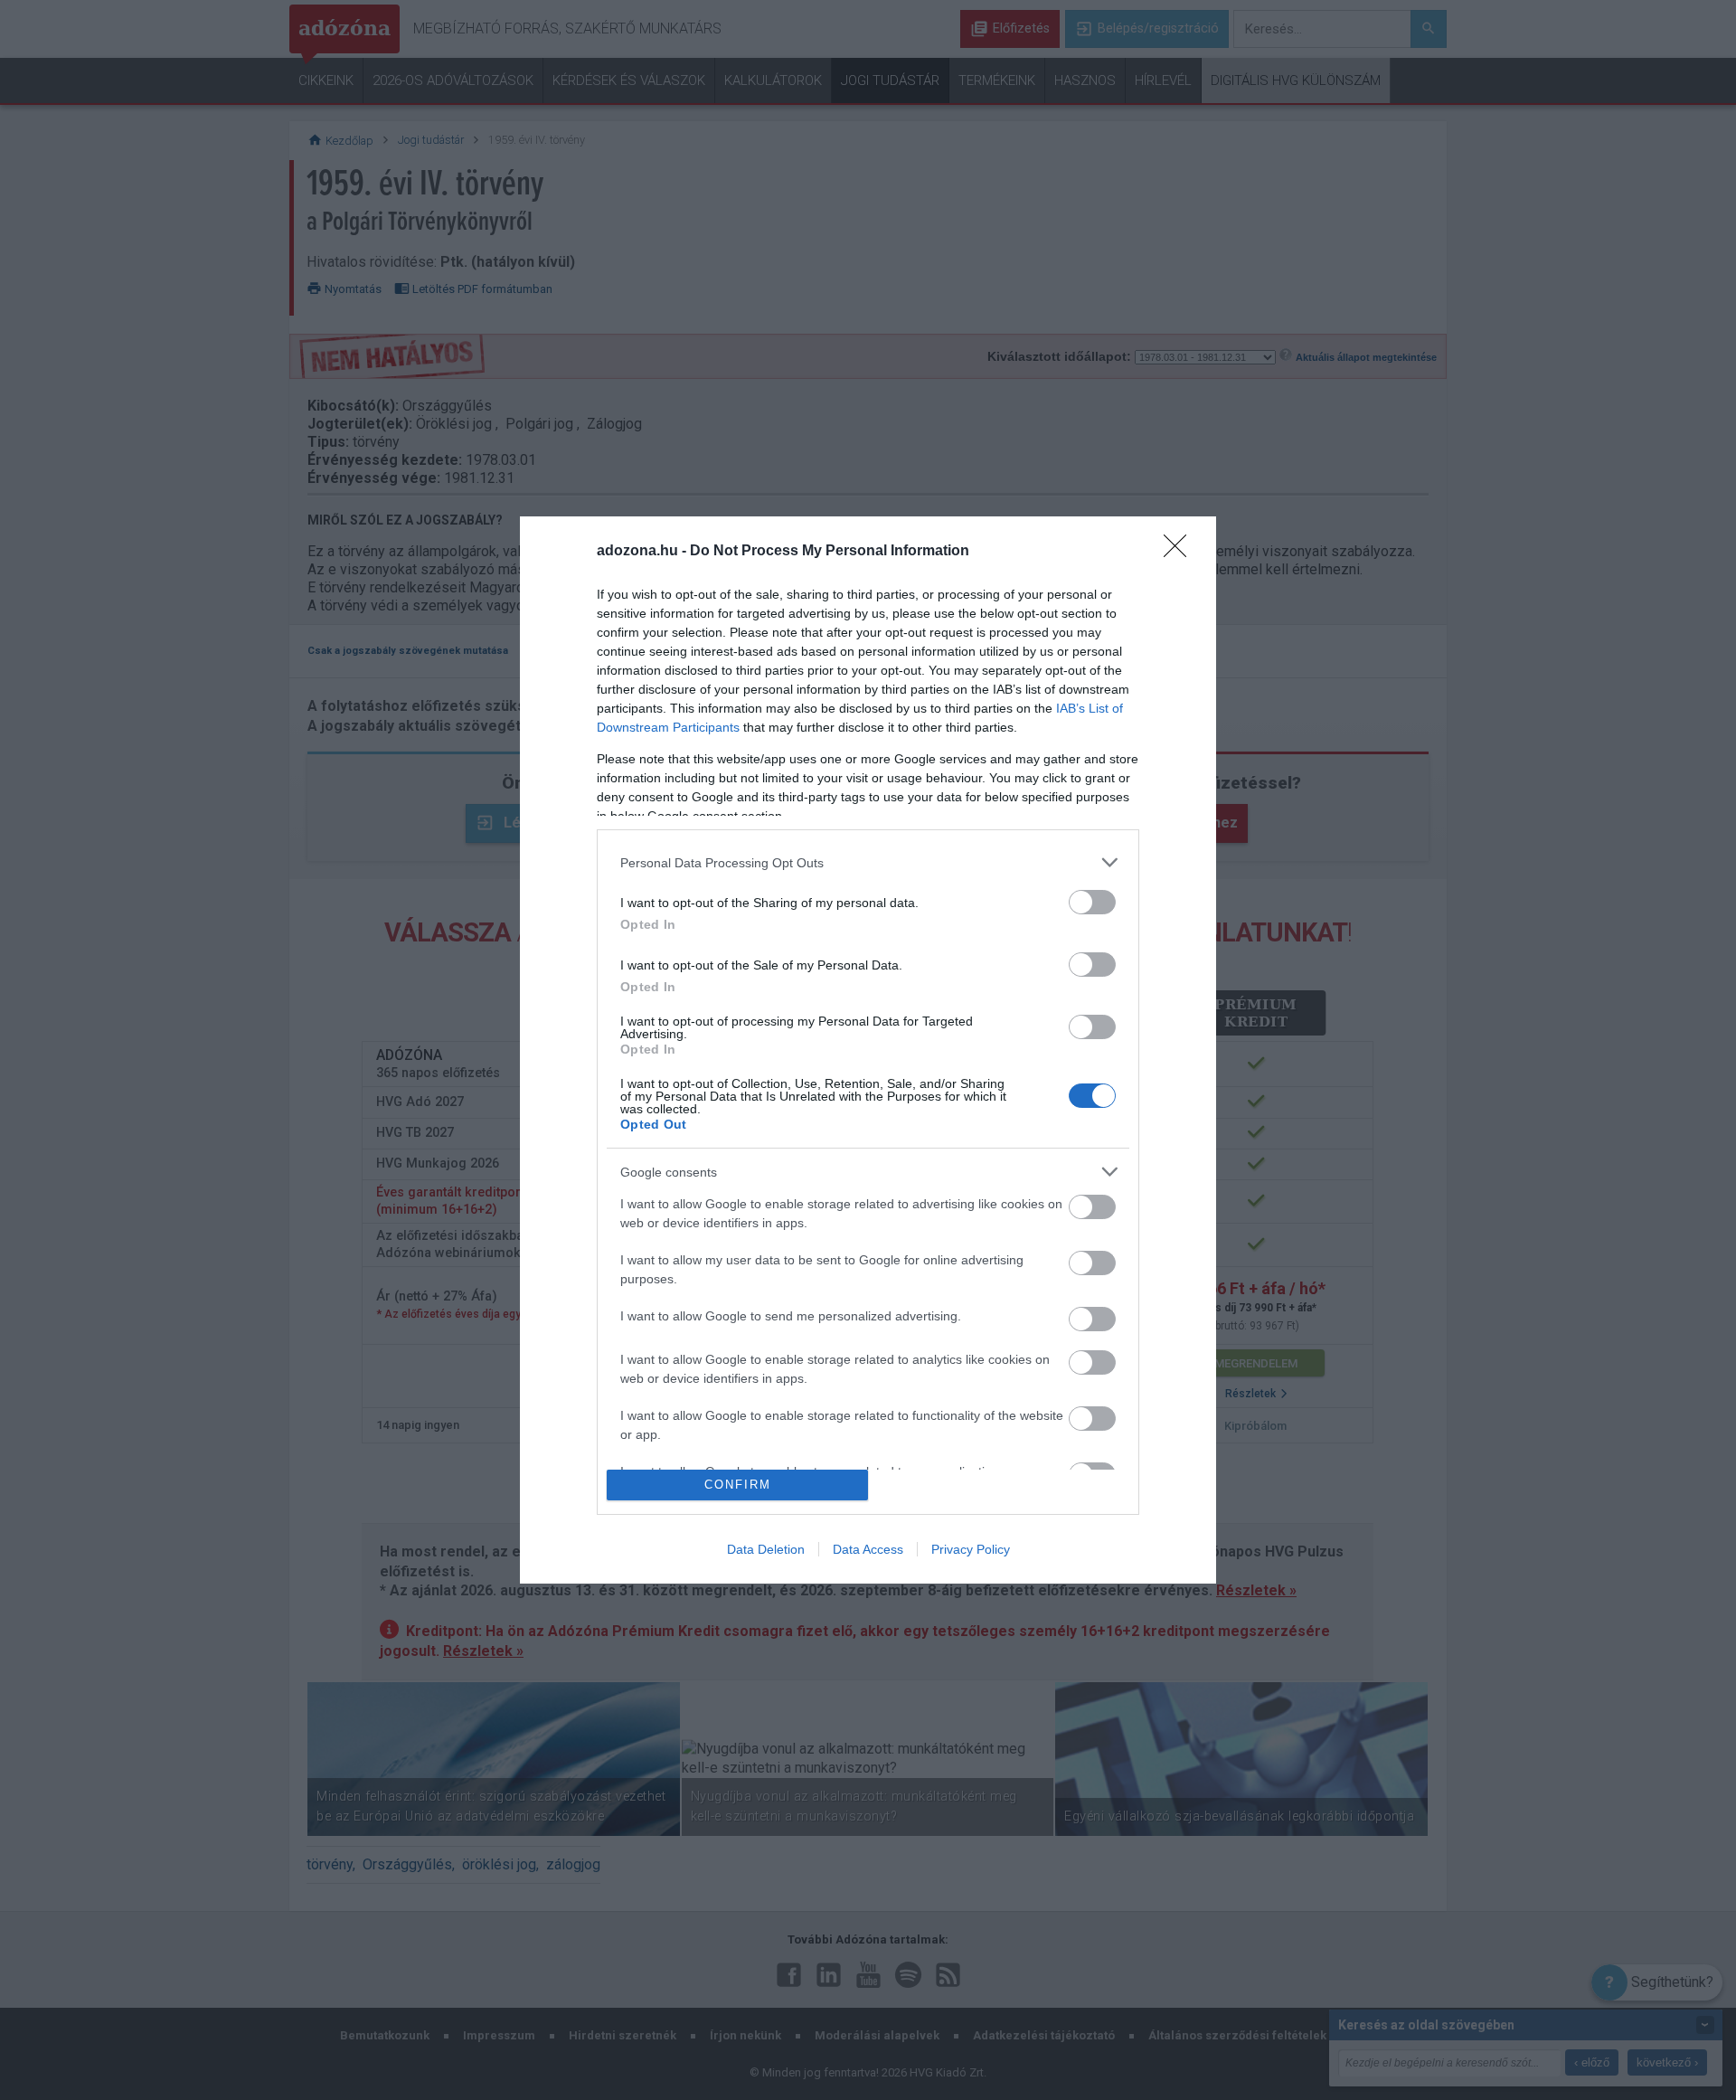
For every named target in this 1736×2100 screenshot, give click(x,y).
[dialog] (868, 1050)
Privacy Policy (971, 1549)
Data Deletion (766, 1549)
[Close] (1181, 552)
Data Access (868, 1549)
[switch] (1092, 902)
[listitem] (868, 862)
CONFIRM (738, 1485)
